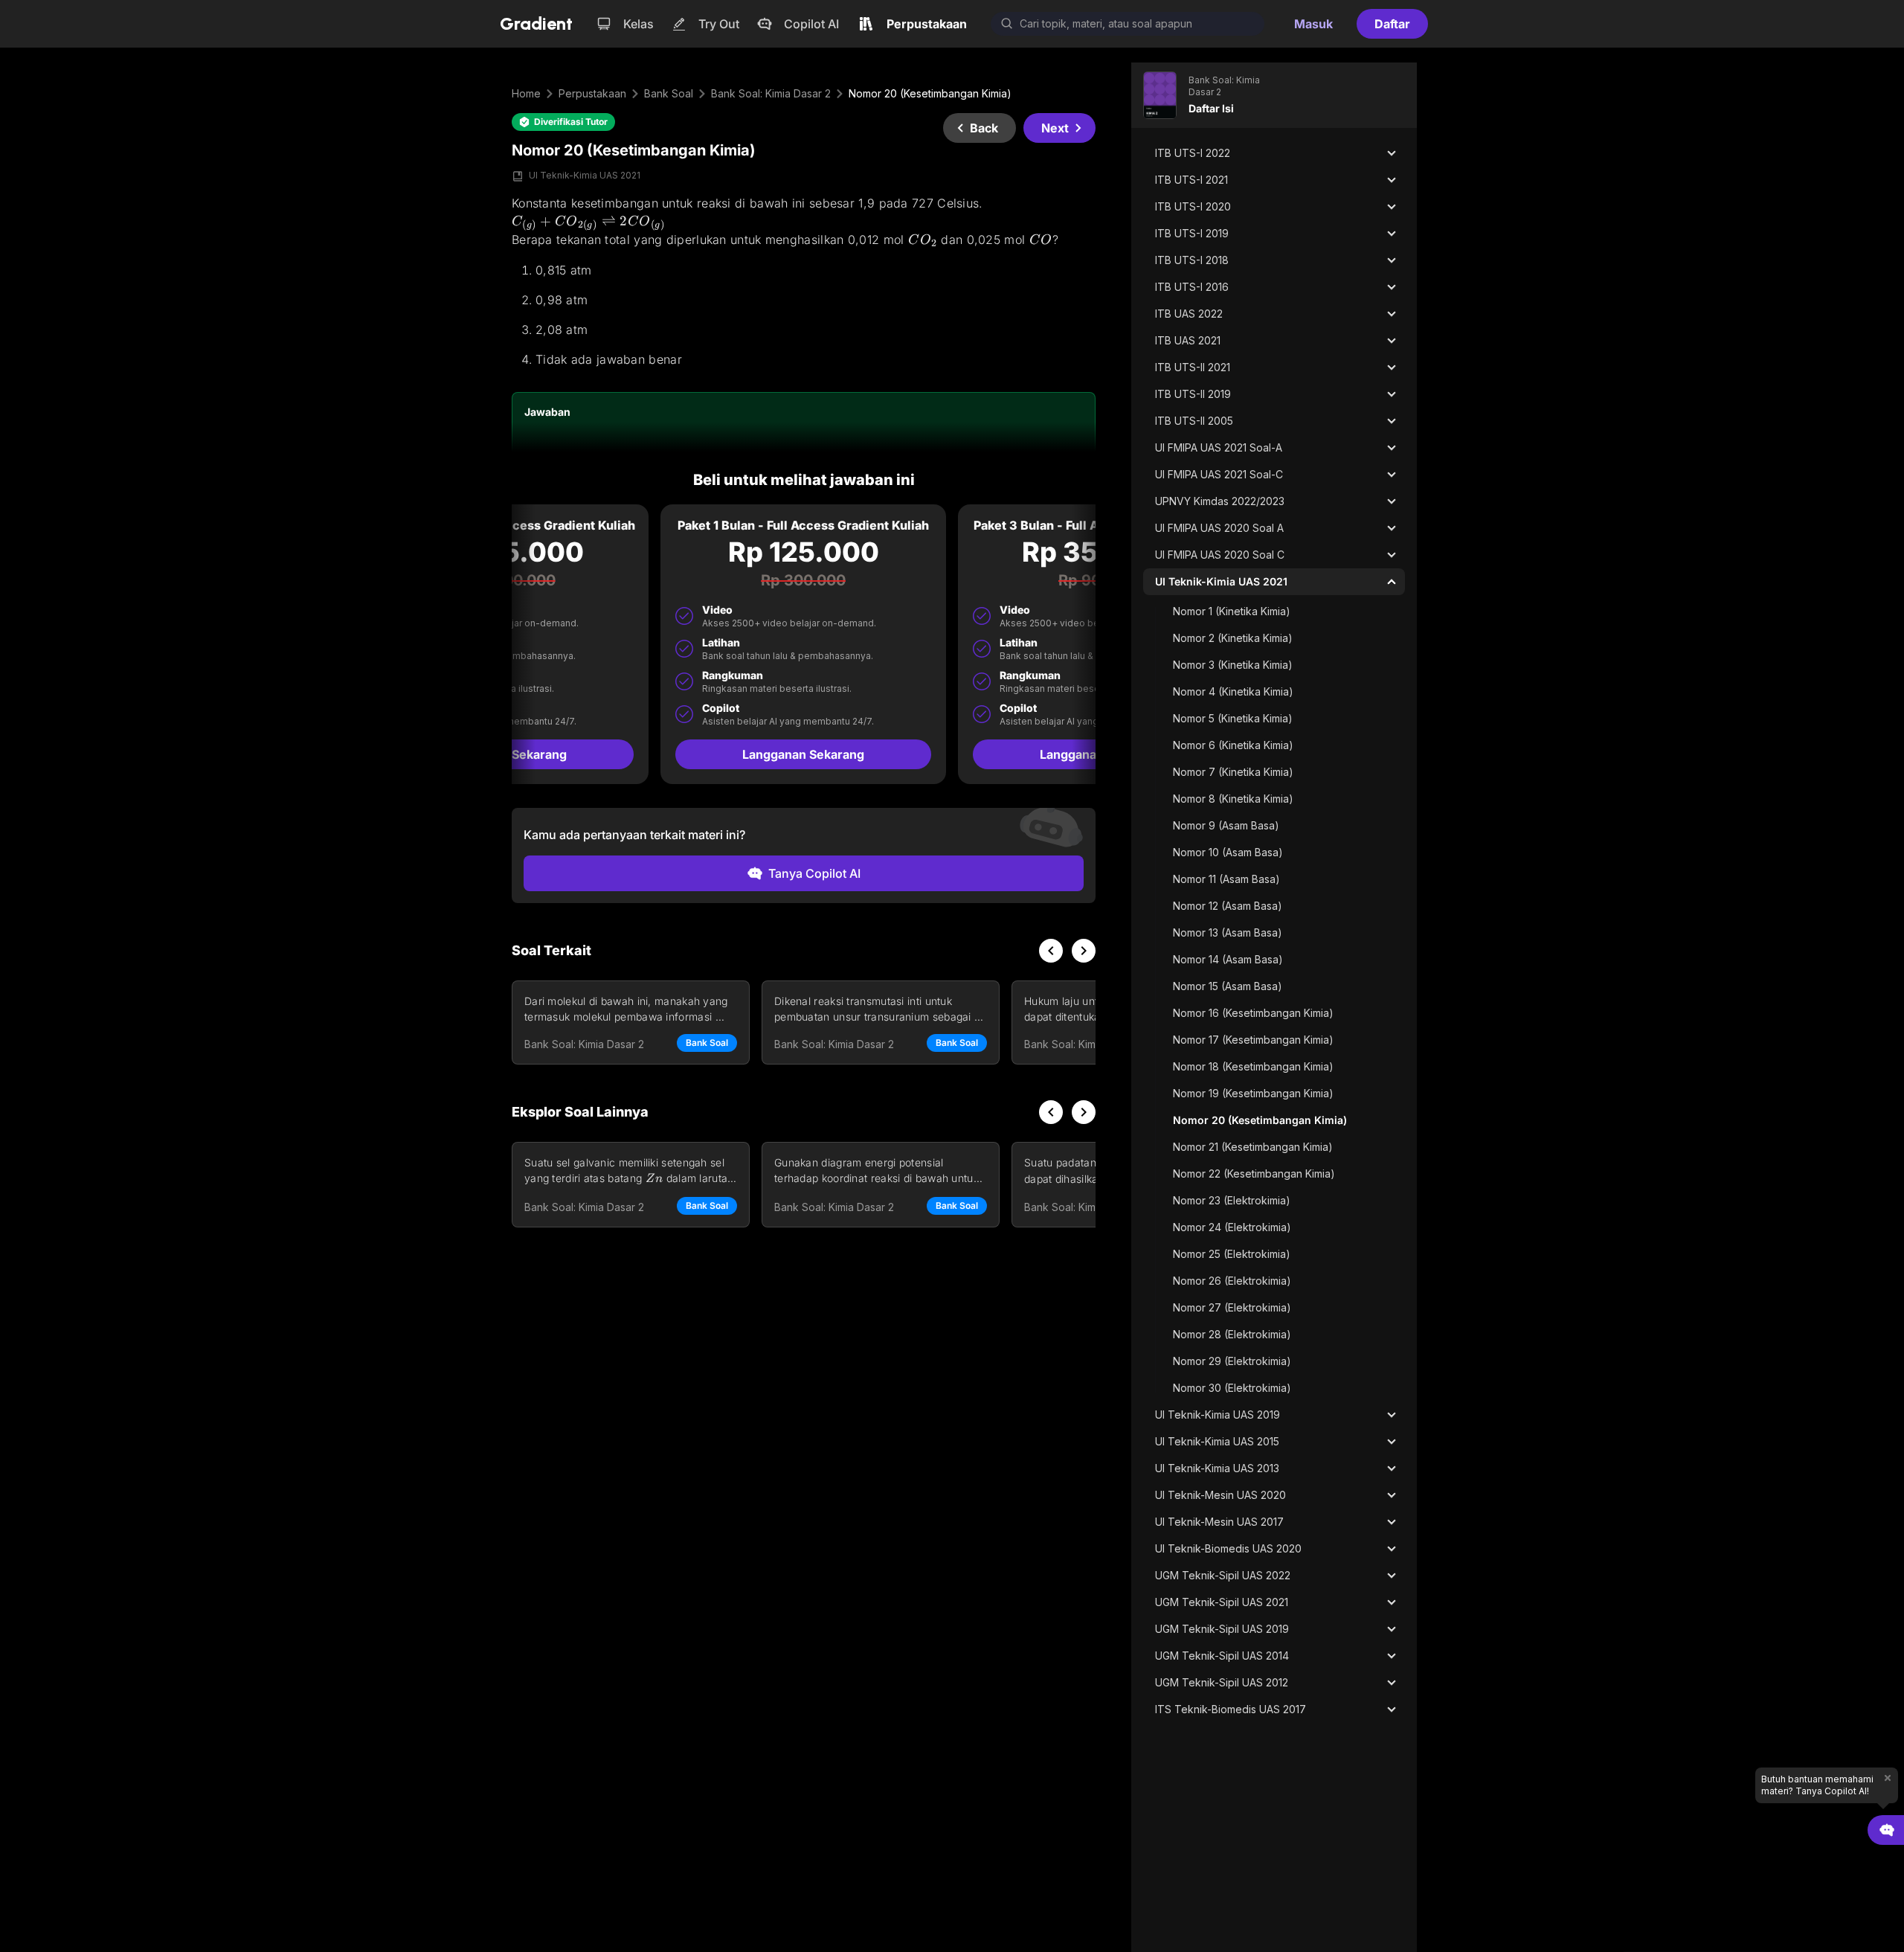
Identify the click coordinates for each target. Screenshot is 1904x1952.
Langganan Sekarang (803, 754)
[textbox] (804, 281)
